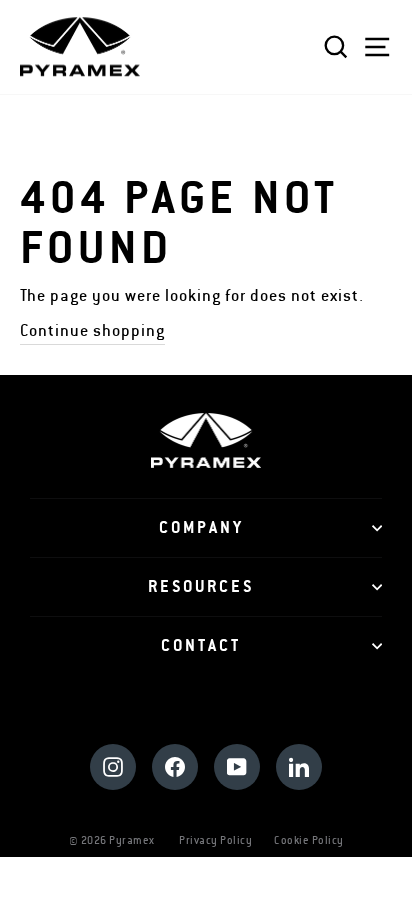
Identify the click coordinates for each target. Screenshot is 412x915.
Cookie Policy (309, 840)
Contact (201, 646)
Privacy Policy (215, 840)
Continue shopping (92, 331)
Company (201, 528)
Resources (201, 587)
